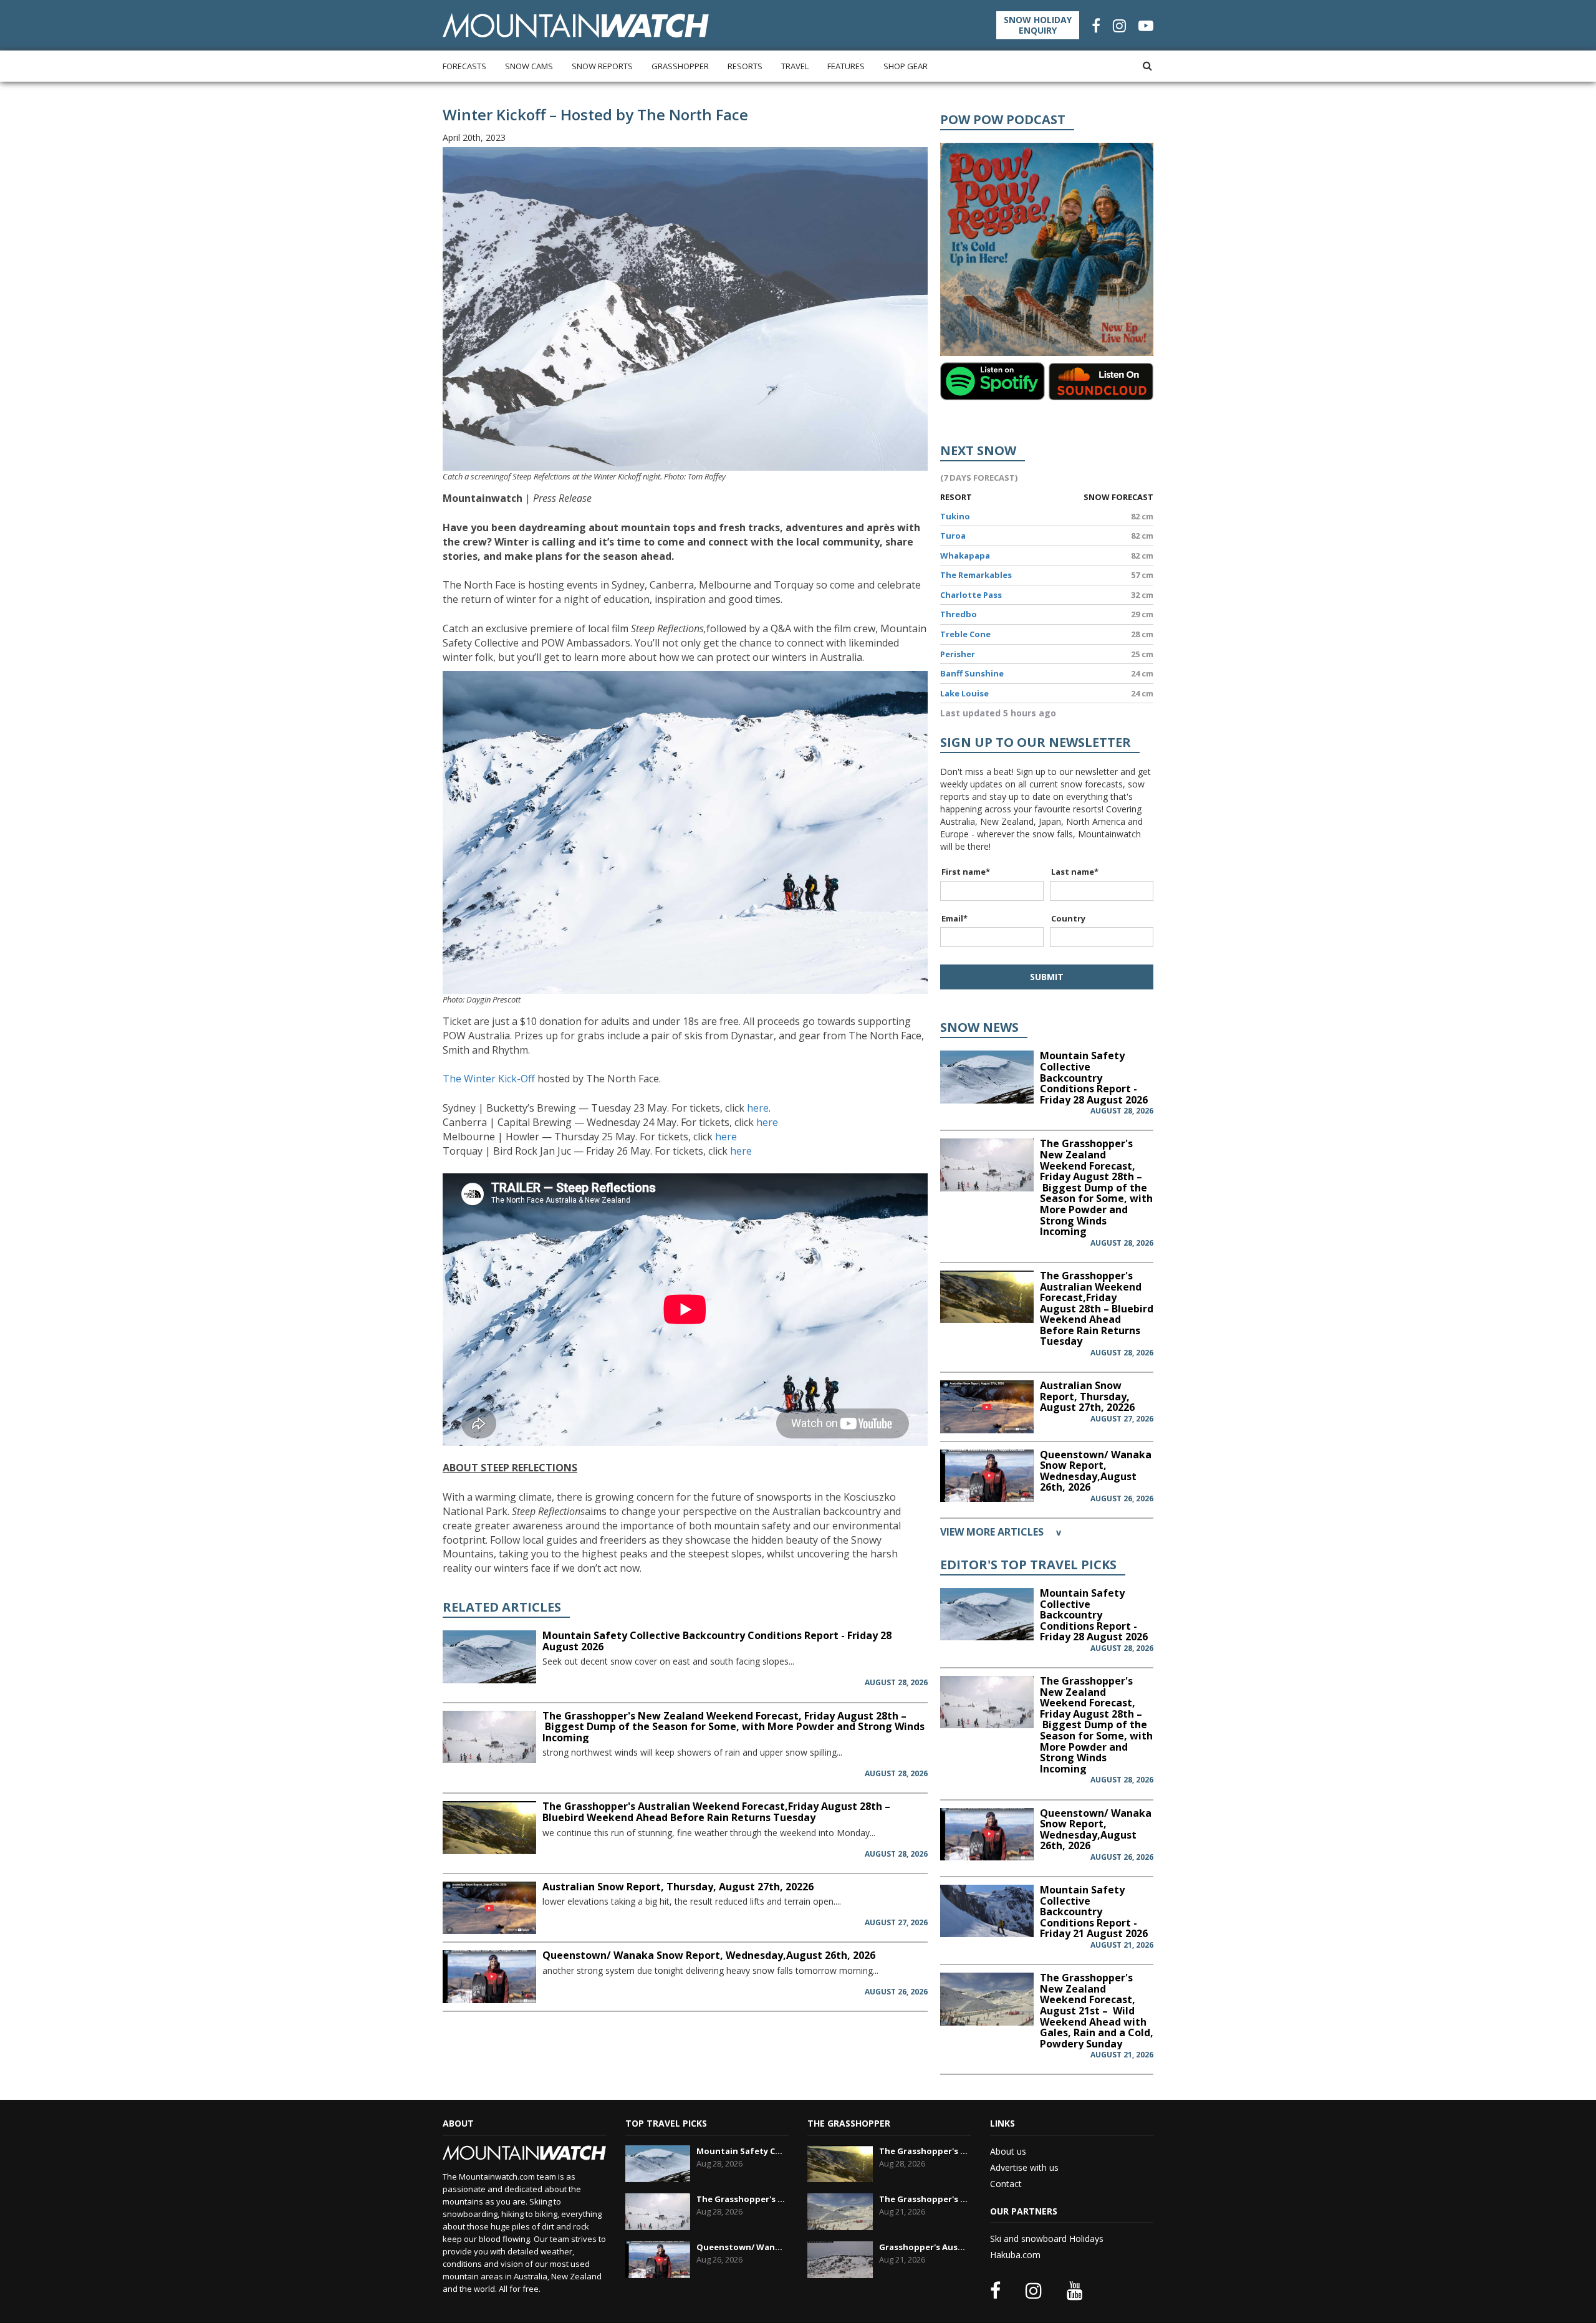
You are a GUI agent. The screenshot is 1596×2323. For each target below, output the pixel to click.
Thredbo (959, 614)
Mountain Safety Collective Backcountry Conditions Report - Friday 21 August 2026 (1094, 1912)
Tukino (955, 516)
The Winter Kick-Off (490, 1079)
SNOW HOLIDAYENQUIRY (1038, 25)
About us (1008, 2151)
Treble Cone (965, 634)
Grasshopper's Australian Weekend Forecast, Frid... (923, 2247)
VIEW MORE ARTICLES (1001, 1532)
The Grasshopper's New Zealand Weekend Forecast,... (741, 2199)
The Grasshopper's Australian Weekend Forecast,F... (923, 2151)
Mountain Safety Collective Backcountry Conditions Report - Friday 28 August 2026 (717, 1641)
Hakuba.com (1015, 2255)
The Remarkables (976, 575)
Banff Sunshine (972, 673)
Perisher (958, 654)
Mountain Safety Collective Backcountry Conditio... (741, 2151)
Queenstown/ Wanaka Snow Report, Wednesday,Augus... (741, 2247)
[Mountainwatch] (576, 25)
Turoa (953, 536)
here (757, 1108)
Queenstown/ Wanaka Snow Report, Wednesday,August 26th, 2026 (709, 1955)
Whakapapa (965, 555)
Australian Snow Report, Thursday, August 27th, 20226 (678, 1887)
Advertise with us (1024, 2167)
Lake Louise (964, 693)
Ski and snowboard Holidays (1047, 2239)
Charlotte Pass (971, 595)
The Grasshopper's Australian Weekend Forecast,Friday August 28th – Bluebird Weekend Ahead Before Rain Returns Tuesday (716, 1812)
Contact (1006, 2184)
